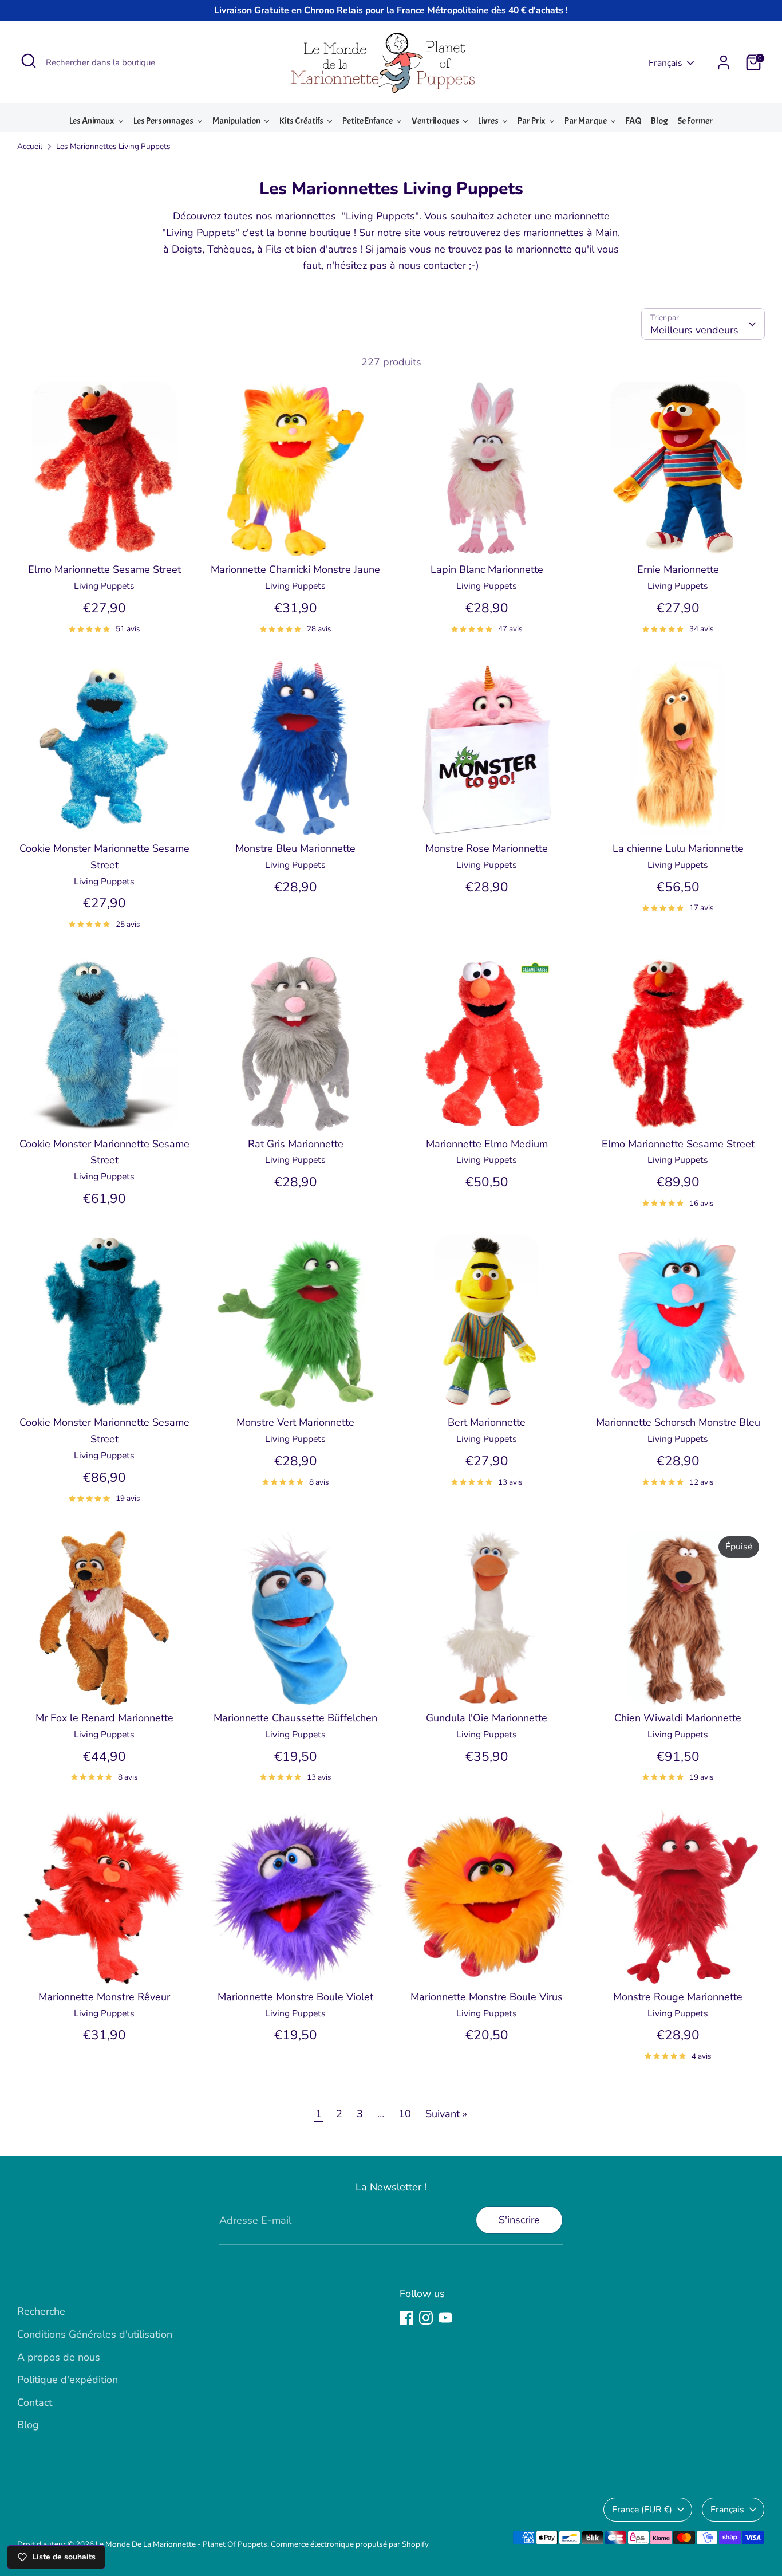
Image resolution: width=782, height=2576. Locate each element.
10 (405, 2114)
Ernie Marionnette (678, 569)
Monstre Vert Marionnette (295, 1422)
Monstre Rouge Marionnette (678, 1997)
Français (666, 63)
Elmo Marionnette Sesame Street (104, 569)
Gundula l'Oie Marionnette (487, 1718)
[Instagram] (426, 2318)
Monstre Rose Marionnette (487, 848)
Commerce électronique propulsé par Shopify (350, 2544)
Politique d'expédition (68, 2380)
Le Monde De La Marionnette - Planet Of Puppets (181, 2544)
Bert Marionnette (487, 1422)
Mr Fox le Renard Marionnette (104, 1718)
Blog (28, 2425)
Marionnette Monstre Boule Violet (295, 1997)
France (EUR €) (642, 2510)
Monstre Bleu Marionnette (295, 848)
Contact (35, 2402)
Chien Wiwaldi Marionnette (678, 1718)
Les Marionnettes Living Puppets (113, 146)
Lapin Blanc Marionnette (487, 569)
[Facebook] (406, 2318)
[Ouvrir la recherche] (29, 61)
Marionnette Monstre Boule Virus (487, 1997)
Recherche (41, 2311)
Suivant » (446, 2114)
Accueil (30, 146)
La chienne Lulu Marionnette (678, 848)
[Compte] (724, 62)
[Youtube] (445, 2318)
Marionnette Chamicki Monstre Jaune (295, 569)
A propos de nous (59, 2357)
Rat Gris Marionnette (296, 1144)
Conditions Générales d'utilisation (95, 2334)
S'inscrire (519, 2220)
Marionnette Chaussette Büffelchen (295, 1718)
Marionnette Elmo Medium (487, 1144)
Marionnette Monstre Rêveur (104, 1997)
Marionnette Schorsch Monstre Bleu (678, 1422)
